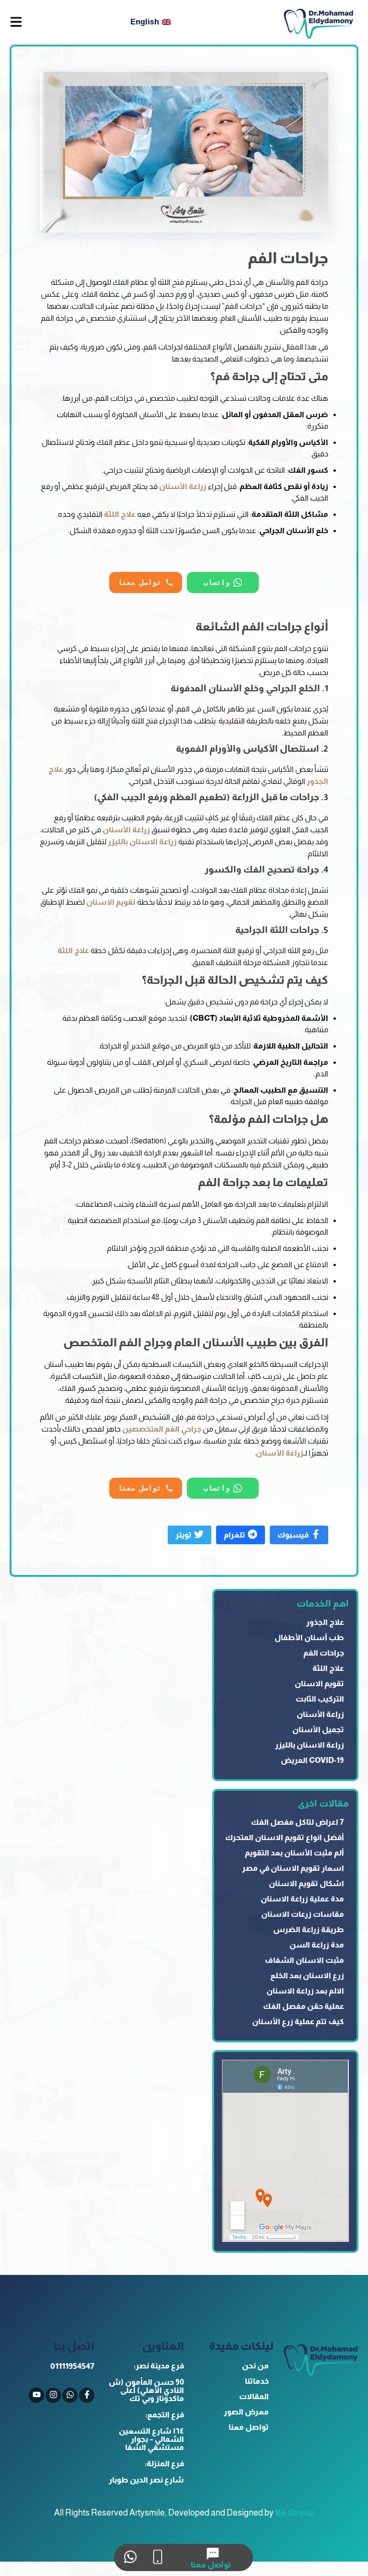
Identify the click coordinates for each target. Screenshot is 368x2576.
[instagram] (53, 2395)
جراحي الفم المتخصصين (162, 1429)
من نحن (255, 2366)
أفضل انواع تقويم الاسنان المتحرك (285, 1837)
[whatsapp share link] (130, 2558)
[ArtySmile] (318, 22)
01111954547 (72, 2366)
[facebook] (87, 2395)
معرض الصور (246, 2412)
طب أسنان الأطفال (309, 1638)
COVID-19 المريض (312, 1760)
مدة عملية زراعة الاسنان (302, 1899)
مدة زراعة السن (317, 1945)
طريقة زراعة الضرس (309, 1929)
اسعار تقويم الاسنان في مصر (293, 1868)
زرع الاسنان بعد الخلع (307, 1976)
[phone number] (157, 2558)
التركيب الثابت (320, 1699)
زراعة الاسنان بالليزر (142, 842)
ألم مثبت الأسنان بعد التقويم (294, 1853)
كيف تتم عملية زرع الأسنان (298, 2022)
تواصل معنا (249, 2427)
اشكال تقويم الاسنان (306, 1883)
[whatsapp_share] (70, 2395)
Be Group (295, 2513)
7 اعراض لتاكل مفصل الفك (298, 1822)
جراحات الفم (324, 1653)
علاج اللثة (120, 514)
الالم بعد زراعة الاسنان (305, 1991)
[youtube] (36, 2395)
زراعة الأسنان (183, 486)
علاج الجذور (325, 1622)
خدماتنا (257, 2381)
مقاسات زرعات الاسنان (303, 1914)
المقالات (254, 2396)
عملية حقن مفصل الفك (304, 2006)
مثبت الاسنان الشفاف (305, 1960)
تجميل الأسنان (318, 1730)
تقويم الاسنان (111, 902)
